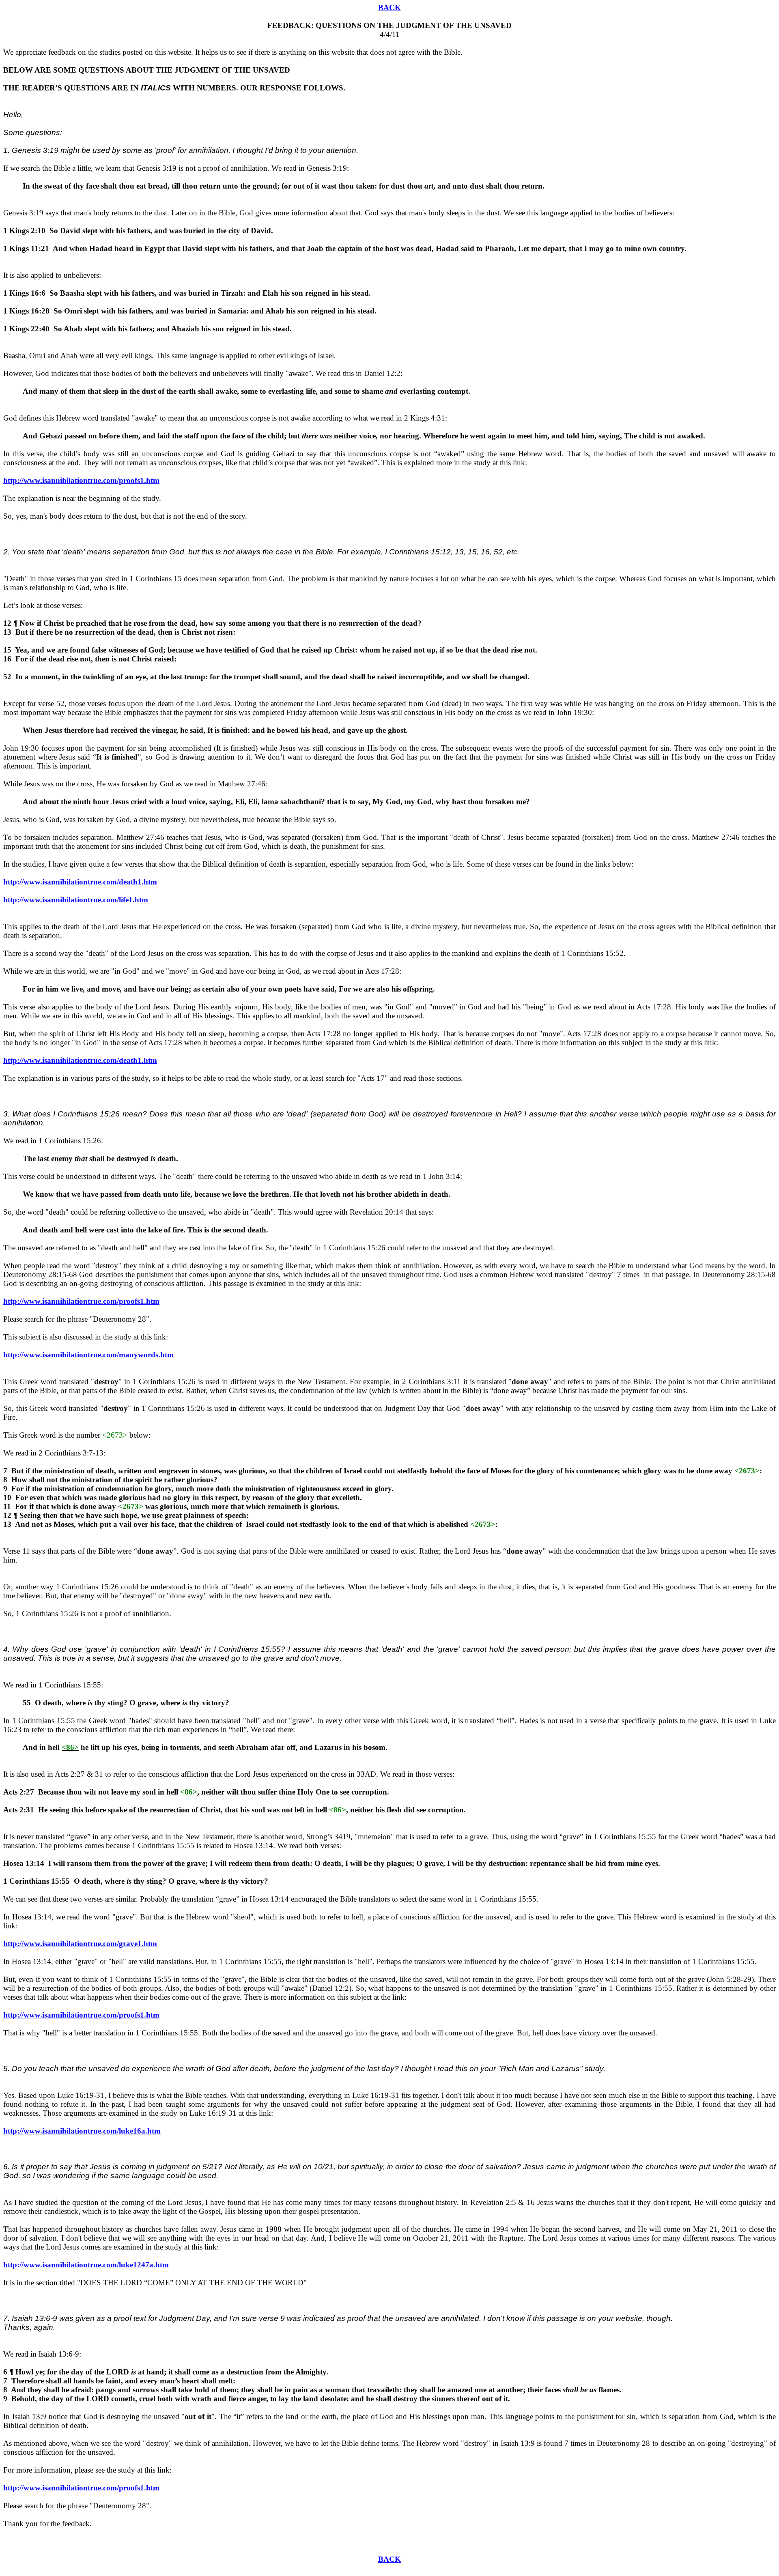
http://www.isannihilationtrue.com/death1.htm (80, 882)
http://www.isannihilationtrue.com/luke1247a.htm (86, 2265)
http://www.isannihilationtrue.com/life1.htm (76, 900)
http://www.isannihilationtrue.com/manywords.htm (88, 1355)
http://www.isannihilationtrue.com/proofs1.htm (81, 480)
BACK (389, 8)
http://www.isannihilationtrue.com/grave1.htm (80, 1944)
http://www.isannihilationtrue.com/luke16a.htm (82, 2131)
